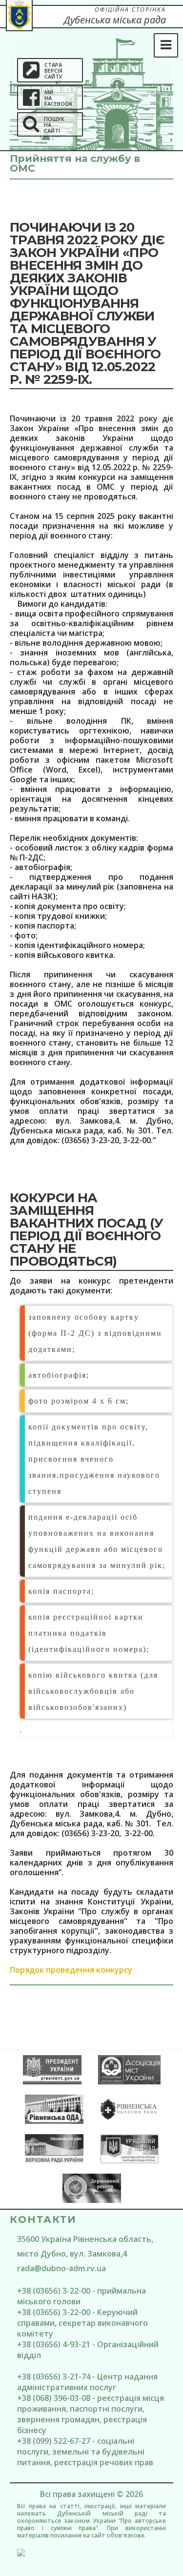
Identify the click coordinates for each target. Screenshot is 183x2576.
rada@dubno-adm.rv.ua (61, 2268)
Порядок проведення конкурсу (71, 1970)
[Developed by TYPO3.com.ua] (91, 2553)
